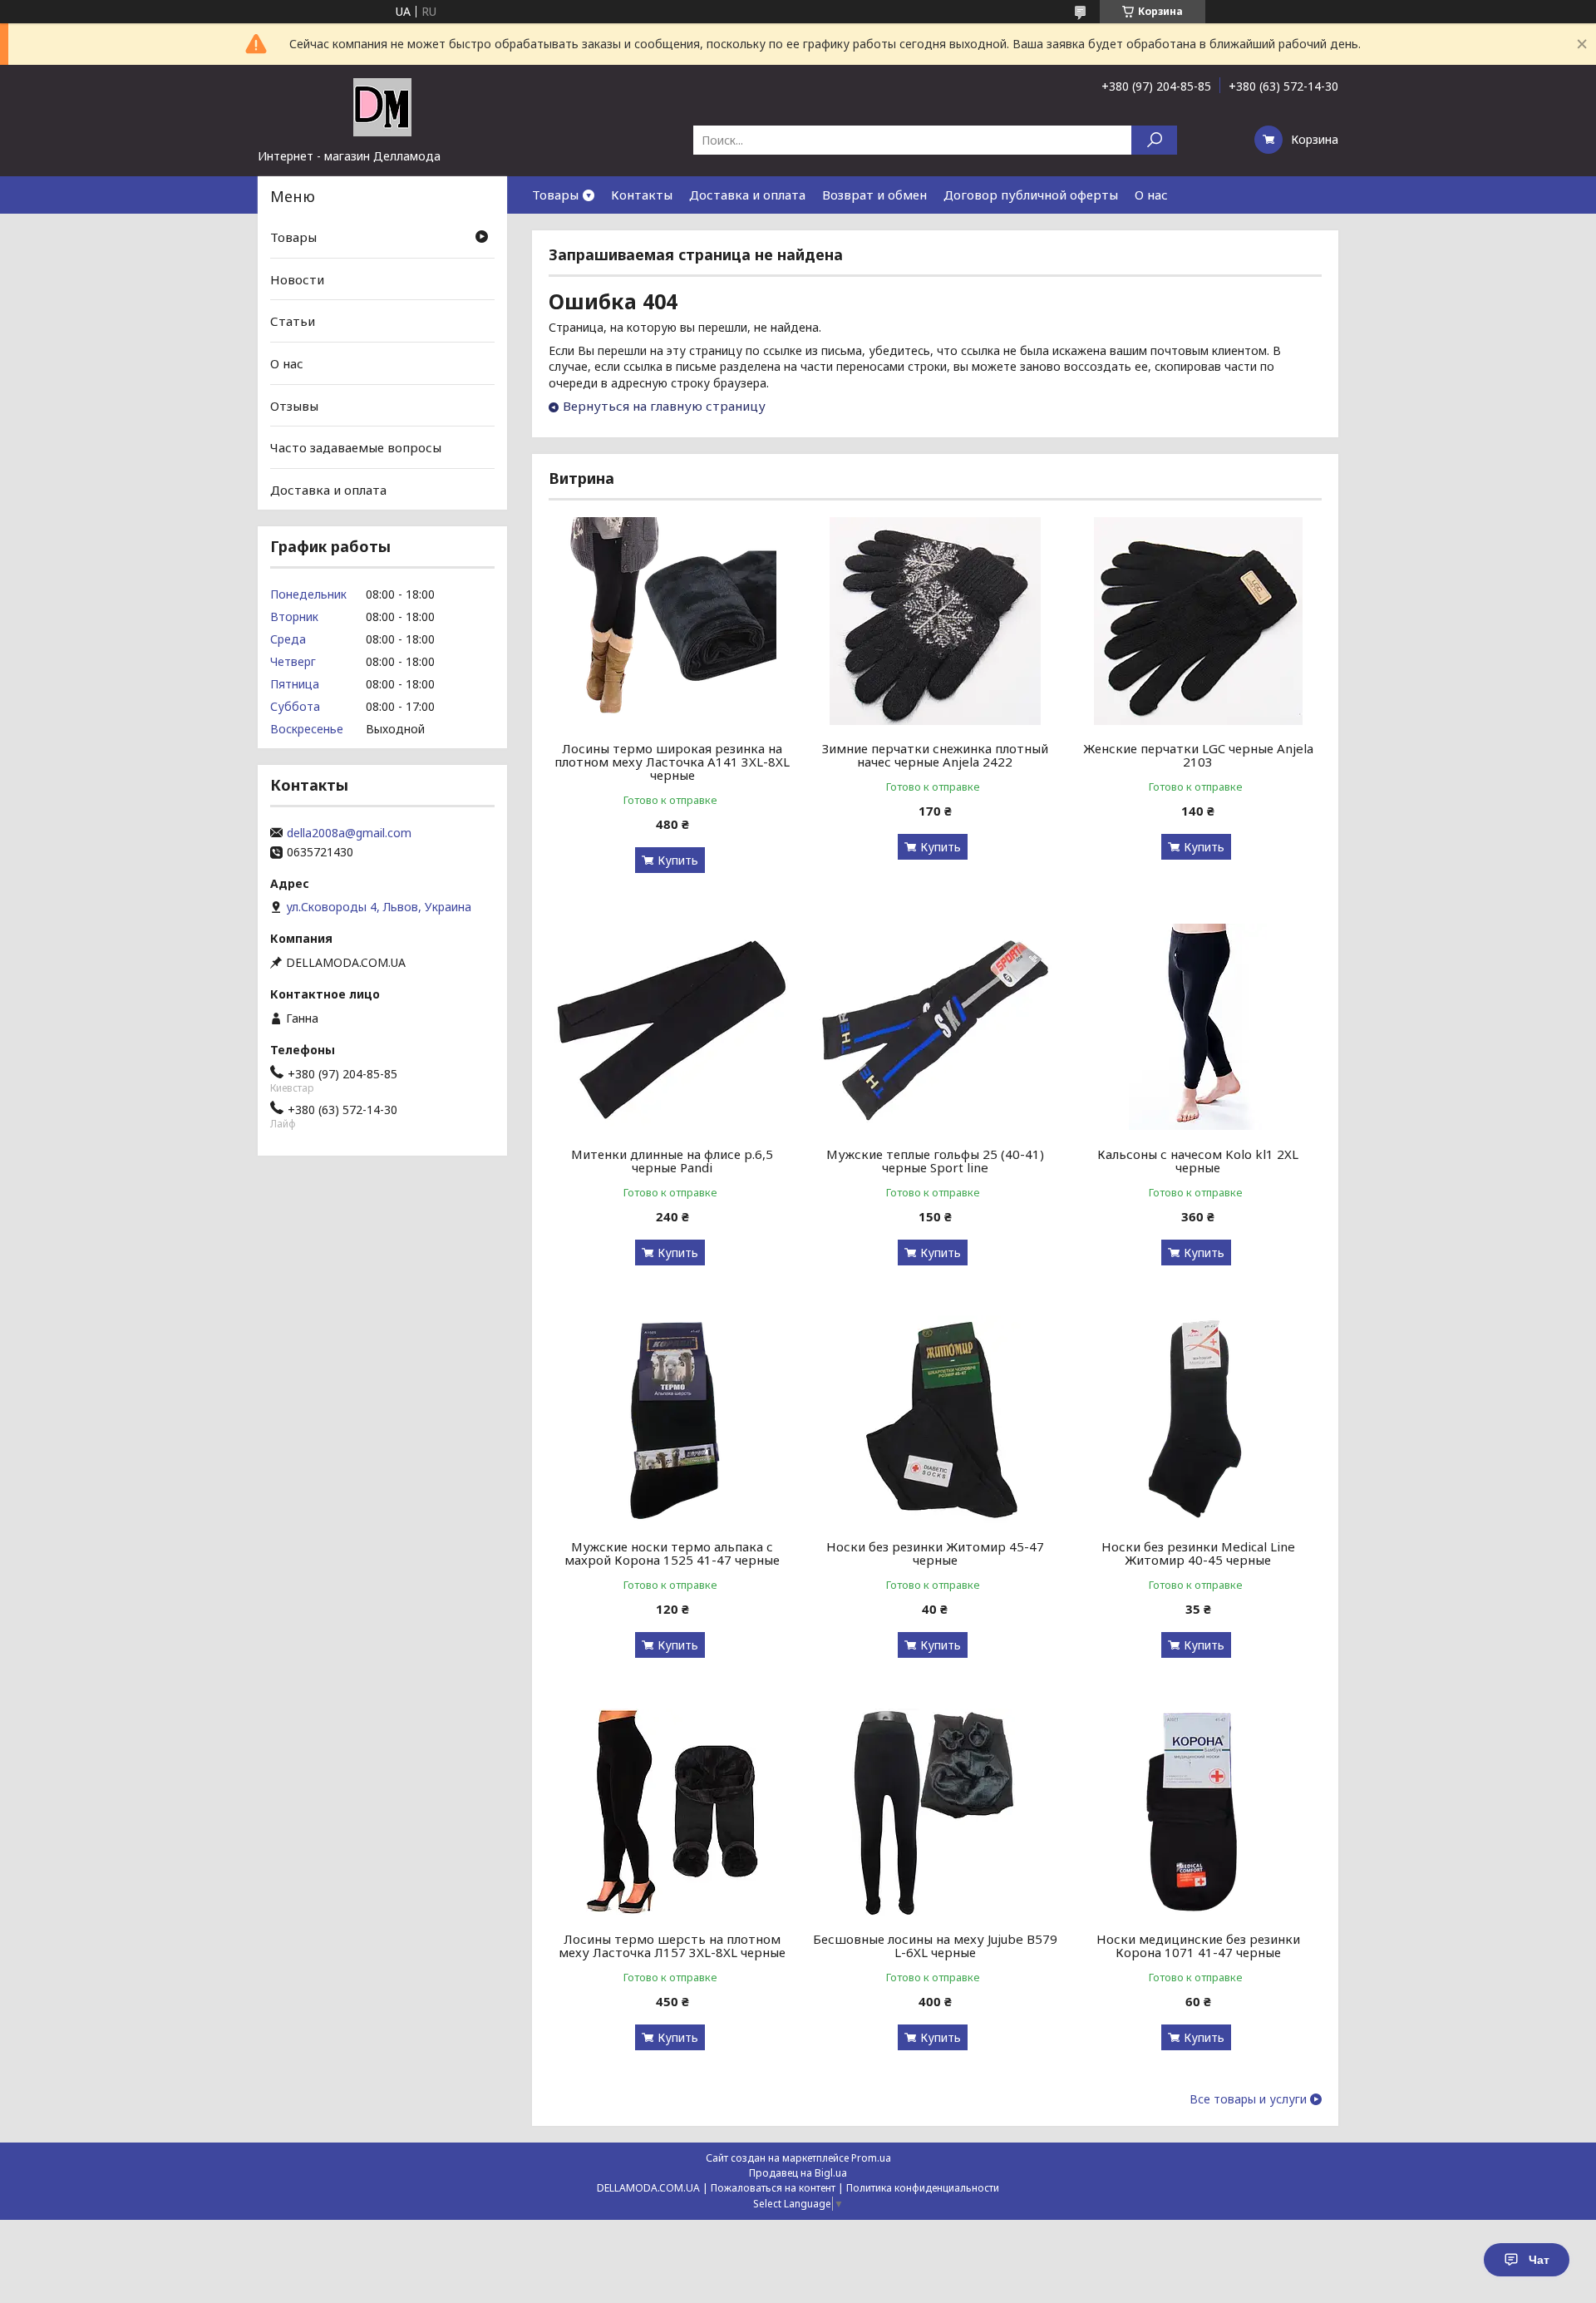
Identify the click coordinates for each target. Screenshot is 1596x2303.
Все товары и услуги (1248, 2099)
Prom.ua (871, 2158)
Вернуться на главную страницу (664, 406)
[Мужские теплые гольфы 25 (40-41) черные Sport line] (936, 1027)
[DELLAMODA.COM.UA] (382, 106)
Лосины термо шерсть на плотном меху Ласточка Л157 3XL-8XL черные (672, 1945)
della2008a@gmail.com (349, 833)
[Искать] (1154, 140)
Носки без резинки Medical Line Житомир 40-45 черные (1198, 1553)
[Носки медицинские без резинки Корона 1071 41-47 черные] (1198, 1812)
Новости (297, 279)
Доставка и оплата (747, 195)
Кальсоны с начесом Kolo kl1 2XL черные (1198, 1161)
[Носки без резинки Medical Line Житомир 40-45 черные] (1198, 1419)
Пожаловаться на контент (773, 2188)
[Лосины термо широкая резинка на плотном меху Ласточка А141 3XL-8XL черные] (672, 621)
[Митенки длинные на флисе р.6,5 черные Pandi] (672, 1027)
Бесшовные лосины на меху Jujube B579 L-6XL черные (935, 1945)
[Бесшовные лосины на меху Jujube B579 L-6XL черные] (936, 1812)
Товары (555, 195)
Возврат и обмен (874, 195)
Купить (678, 860)
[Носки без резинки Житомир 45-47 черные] (936, 1419)
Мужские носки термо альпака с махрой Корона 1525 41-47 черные (672, 1553)
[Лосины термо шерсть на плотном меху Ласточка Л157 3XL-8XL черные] (672, 1812)
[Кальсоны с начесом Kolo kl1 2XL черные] (1198, 1027)
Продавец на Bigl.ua (798, 2173)
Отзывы (294, 405)
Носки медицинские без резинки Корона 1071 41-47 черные (1198, 1945)
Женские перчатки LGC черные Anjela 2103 (1198, 755)
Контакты (642, 195)
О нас (1151, 195)
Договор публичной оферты (1031, 195)
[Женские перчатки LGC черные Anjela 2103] (1198, 621)
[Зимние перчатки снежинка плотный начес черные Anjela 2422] (936, 621)
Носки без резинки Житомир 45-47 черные (935, 1553)
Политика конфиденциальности (923, 2188)
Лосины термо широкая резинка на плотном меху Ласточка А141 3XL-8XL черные (672, 762)
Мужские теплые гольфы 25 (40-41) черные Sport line (935, 1161)
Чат (1539, 2260)
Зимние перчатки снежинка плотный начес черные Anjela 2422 (935, 755)
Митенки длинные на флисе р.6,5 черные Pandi (672, 1161)
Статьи (293, 321)
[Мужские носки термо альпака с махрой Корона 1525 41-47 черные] (672, 1419)
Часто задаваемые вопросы (356, 447)
